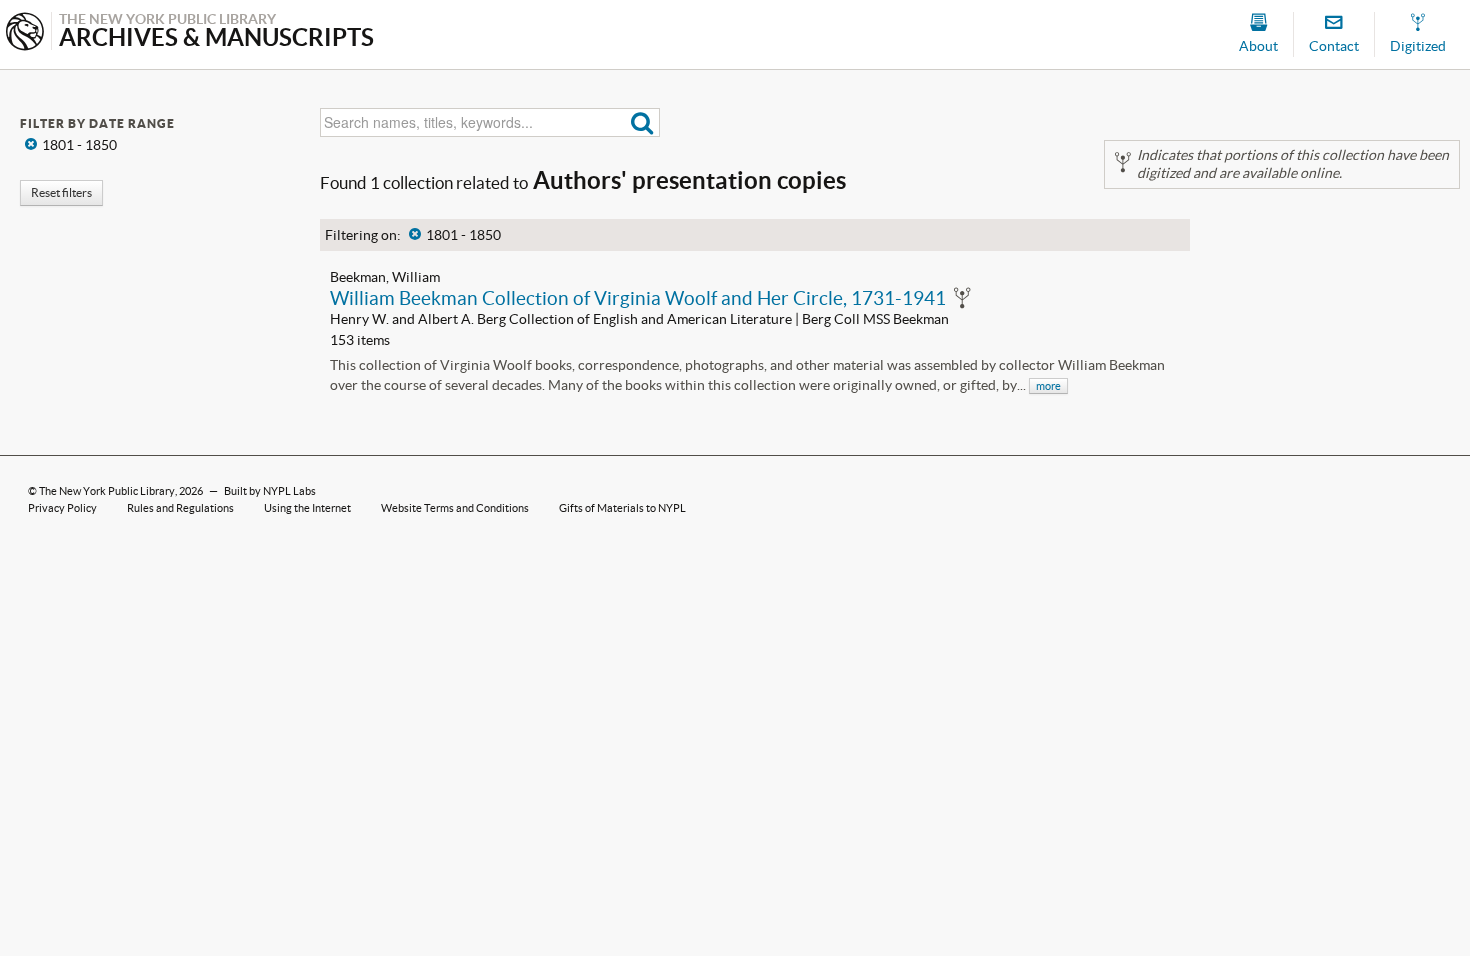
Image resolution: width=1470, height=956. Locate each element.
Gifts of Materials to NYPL (622, 508)
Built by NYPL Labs (270, 491)
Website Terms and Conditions (455, 508)
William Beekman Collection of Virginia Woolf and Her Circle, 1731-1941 (638, 298)
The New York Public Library (107, 491)
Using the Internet (307, 508)
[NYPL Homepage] (25, 33)
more (1048, 386)
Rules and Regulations (180, 508)
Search (642, 122)
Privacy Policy (62, 508)
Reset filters (61, 192)
